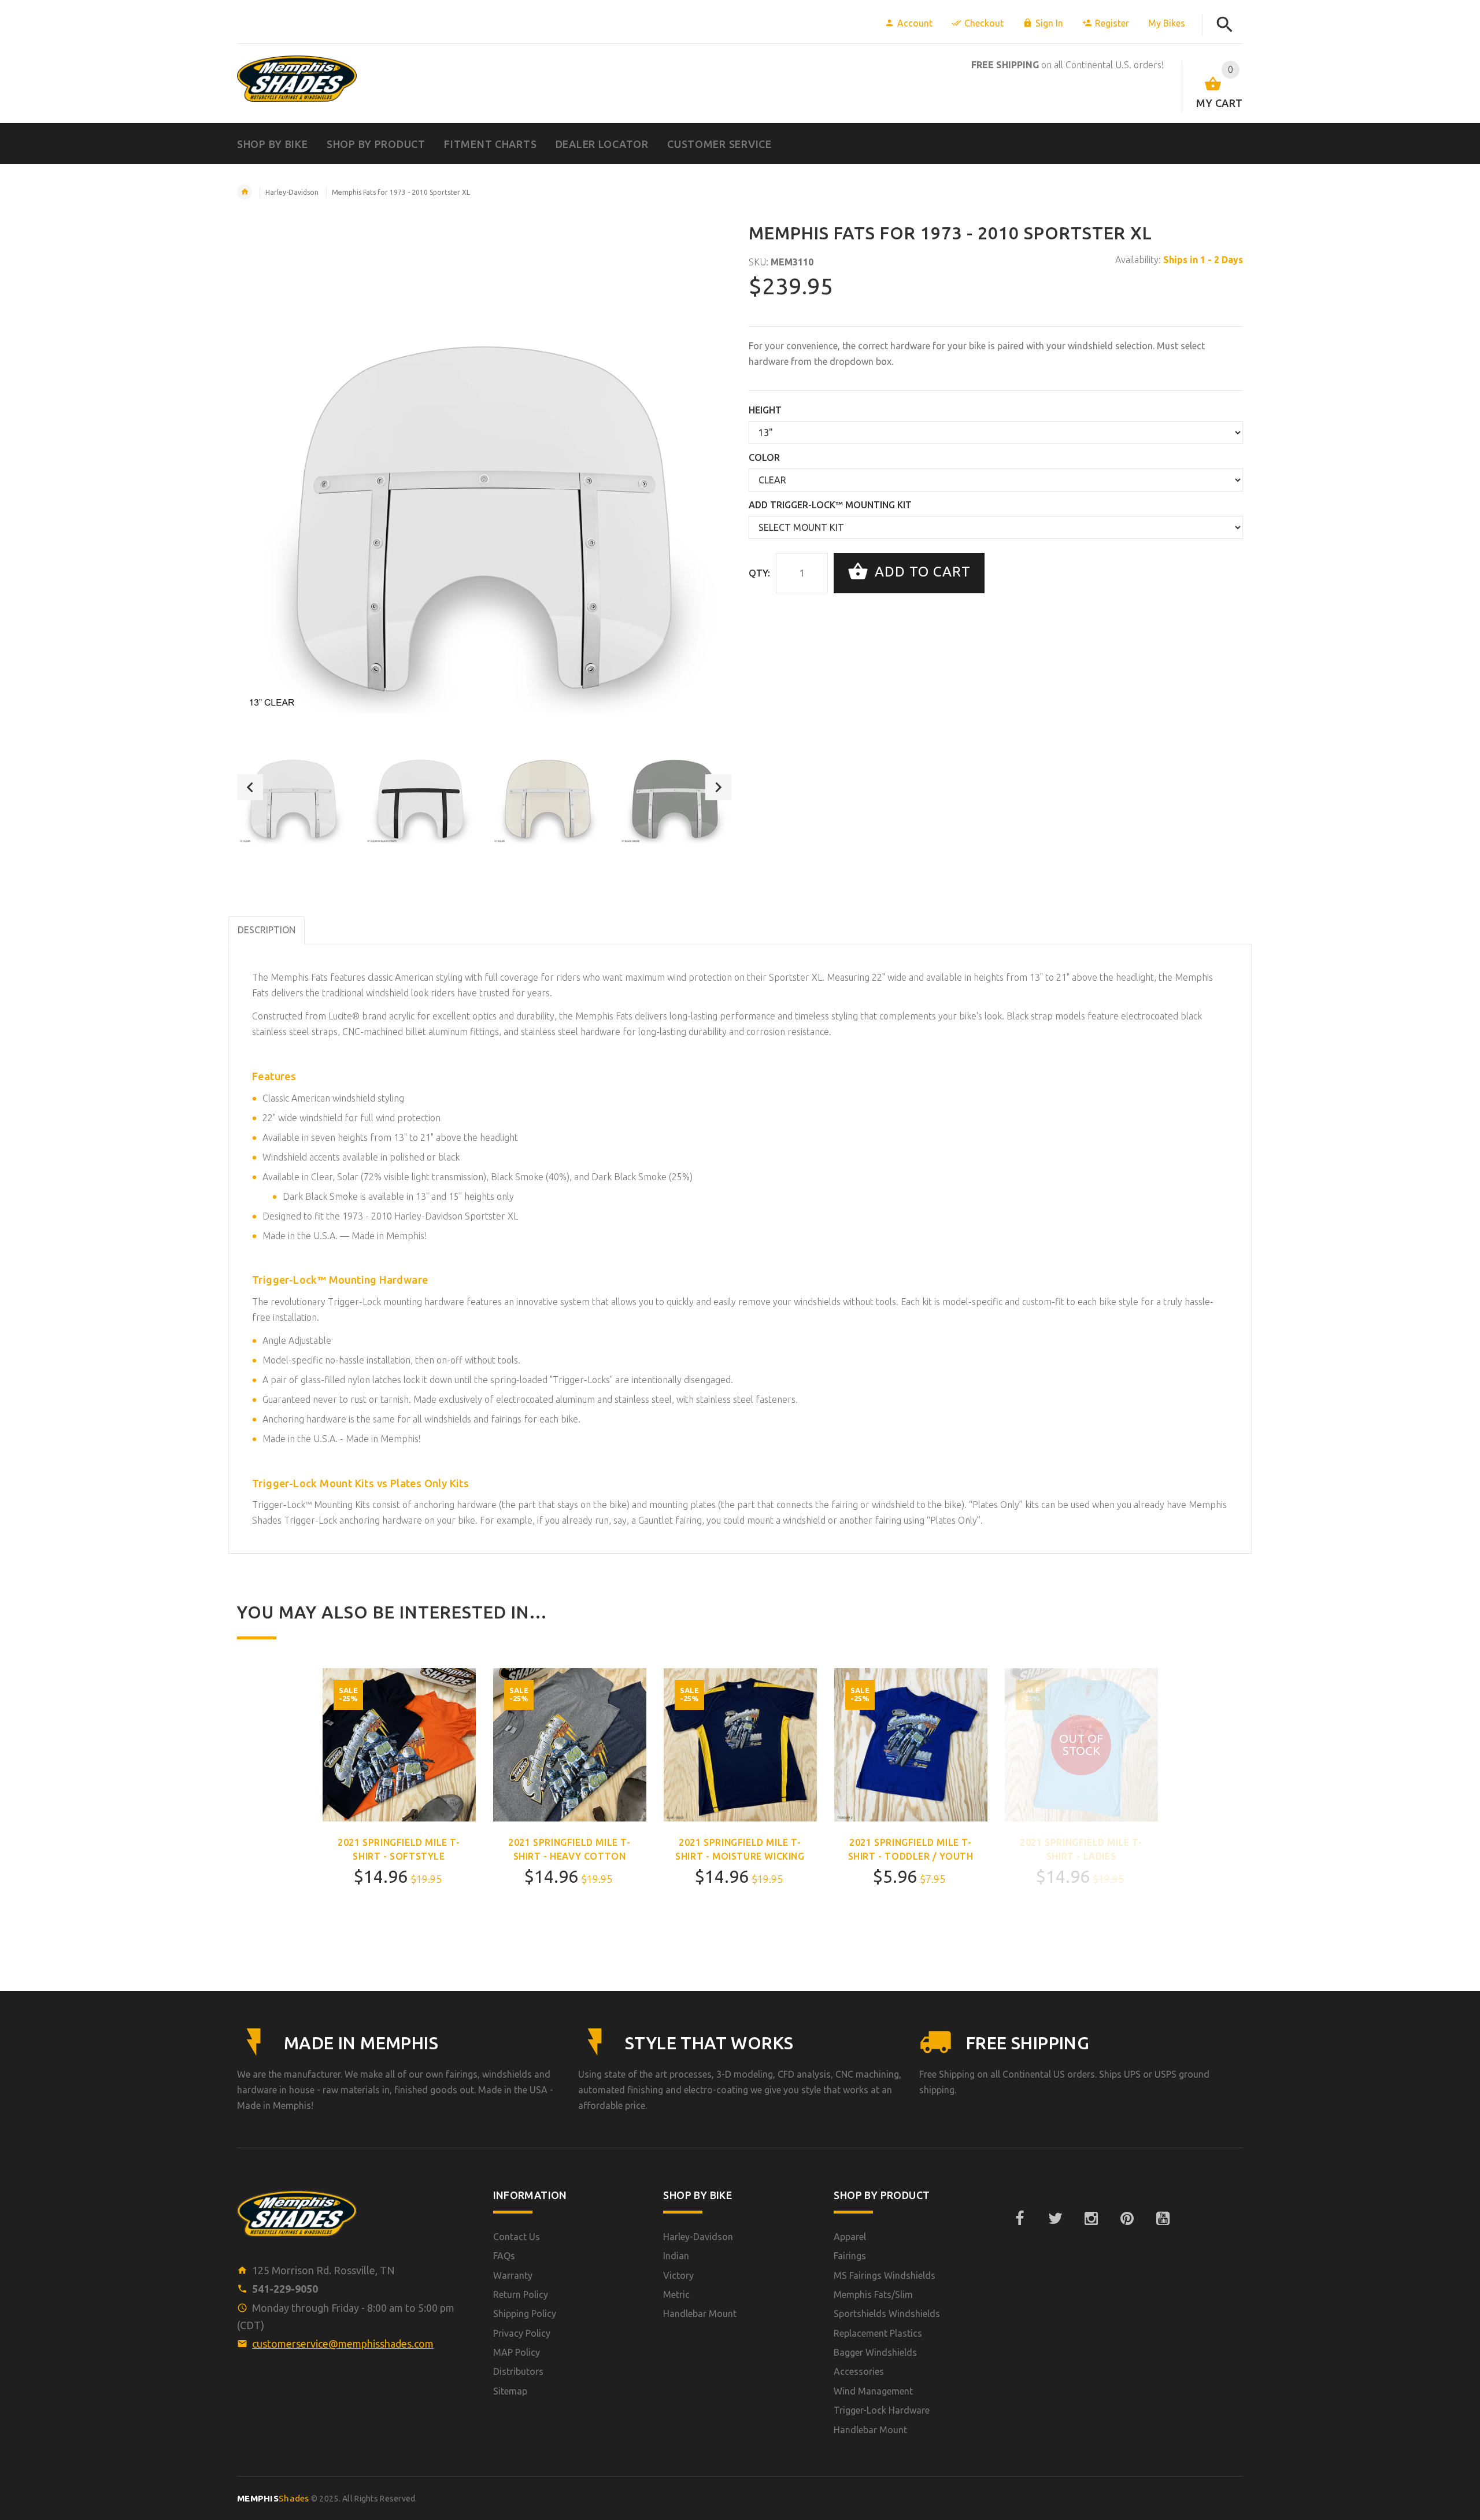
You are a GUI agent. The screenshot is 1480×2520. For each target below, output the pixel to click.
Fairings (850, 2256)
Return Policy (521, 2294)
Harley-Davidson (292, 192)
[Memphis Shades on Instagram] (1091, 2219)
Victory (678, 2275)
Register (1112, 23)
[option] (293, 787)
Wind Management (873, 2391)
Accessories (859, 2371)
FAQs (504, 2256)
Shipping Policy (525, 2314)
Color (764, 457)
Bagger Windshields (875, 2352)
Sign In (1049, 23)
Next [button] (718, 787)
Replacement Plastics (878, 2333)
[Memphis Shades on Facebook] (1019, 2219)
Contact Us (517, 2237)
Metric (676, 2294)
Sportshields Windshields (887, 2314)
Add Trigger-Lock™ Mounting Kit (830, 505)
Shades (273, 2498)
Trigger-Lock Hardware (882, 2410)
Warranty (513, 2275)
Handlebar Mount (700, 2314)
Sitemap (510, 2391)
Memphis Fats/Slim (873, 2294)
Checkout (984, 23)
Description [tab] (267, 930)
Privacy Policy (522, 2333)
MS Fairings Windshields (885, 2275)
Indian (676, 2256)
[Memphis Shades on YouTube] (1163, 2219)
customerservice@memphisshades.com (343, 2344)
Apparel (850, 2237)
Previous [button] (250, 787)
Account (915, 23)
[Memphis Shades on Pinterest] (1127, 2219)
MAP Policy (517, 2352)
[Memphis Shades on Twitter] (1055, 2219)
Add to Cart (921, 572)
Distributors (518, 2371)
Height (765, 410)
